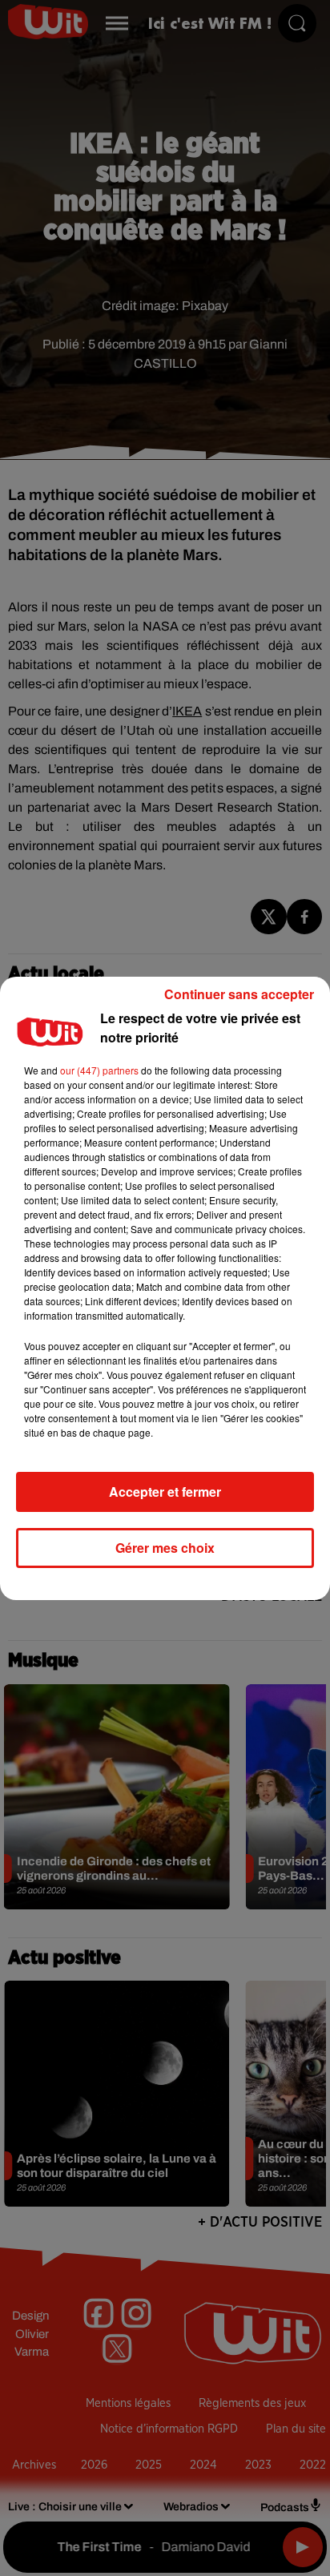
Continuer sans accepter (239, 994)
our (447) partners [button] (99, 1070)
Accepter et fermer (165, 1492)
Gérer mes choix (165, 1548)
